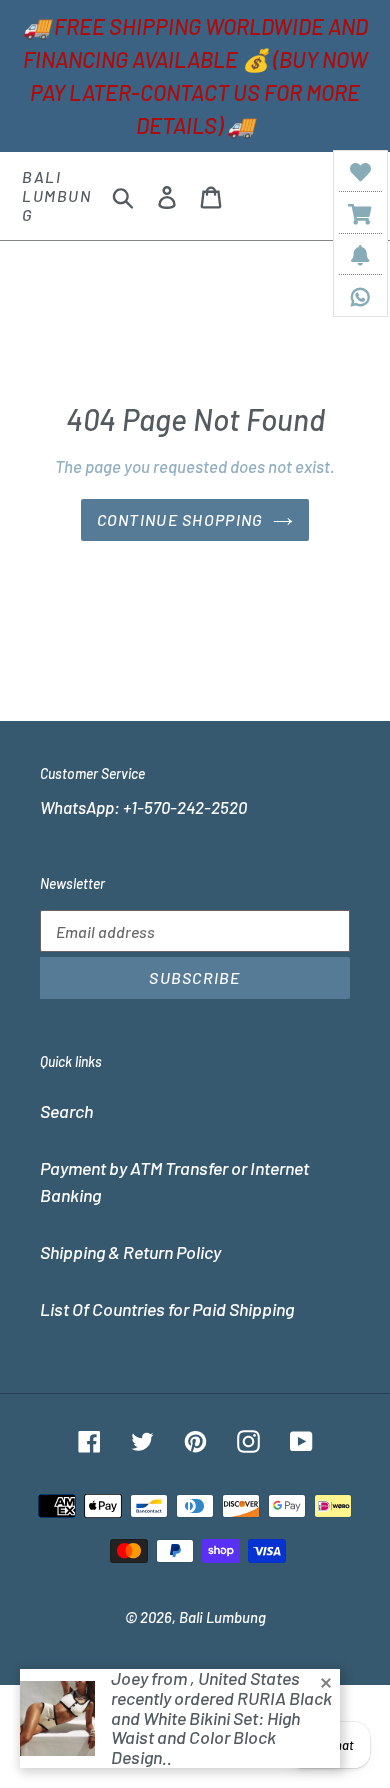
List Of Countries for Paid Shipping (167, 1309)
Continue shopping (180, 519)
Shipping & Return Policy (130, 1252)
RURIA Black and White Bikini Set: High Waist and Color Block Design (221, 1727)
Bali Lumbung (57, 195)
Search (66, 1111)
